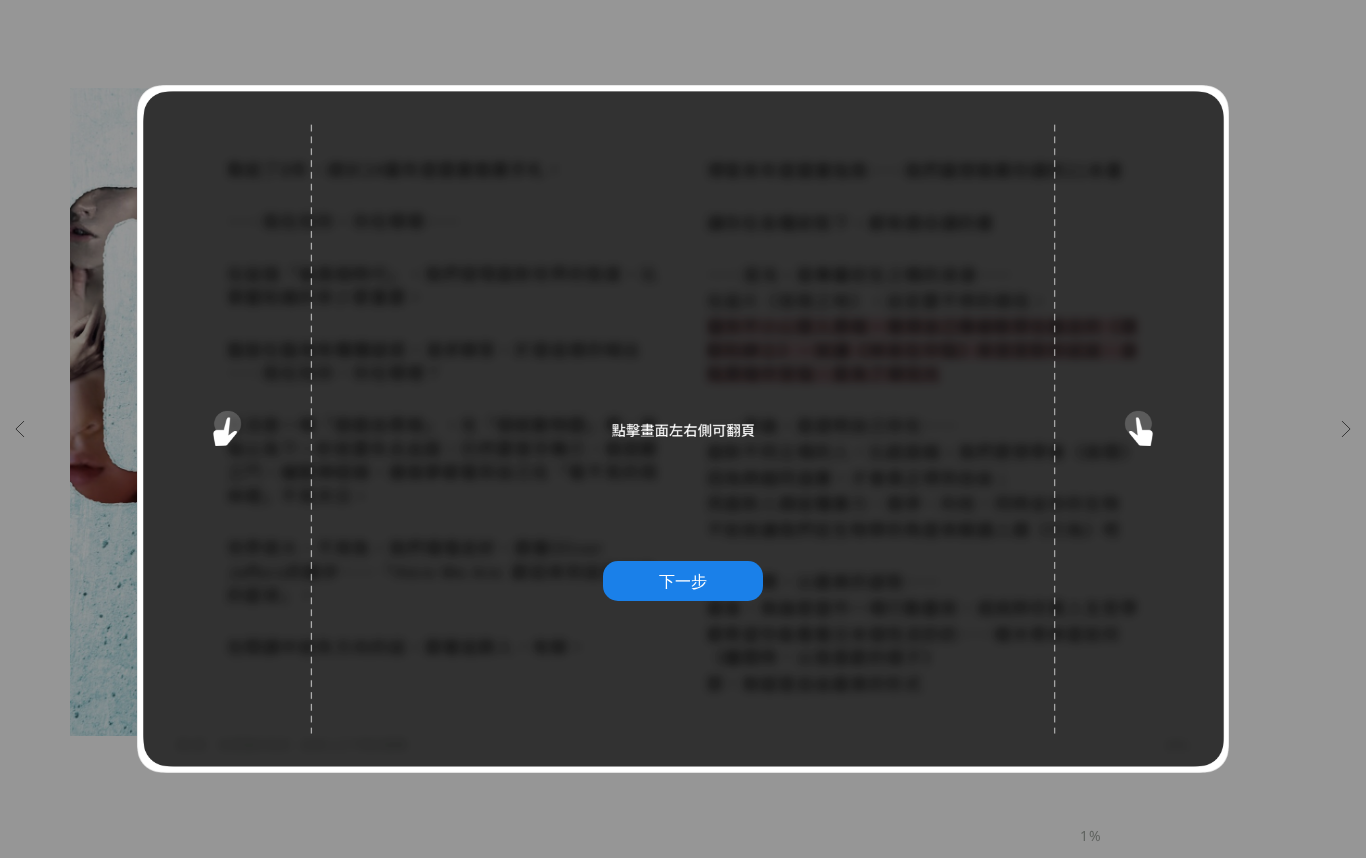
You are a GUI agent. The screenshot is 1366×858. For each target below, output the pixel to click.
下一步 (683, 581)
